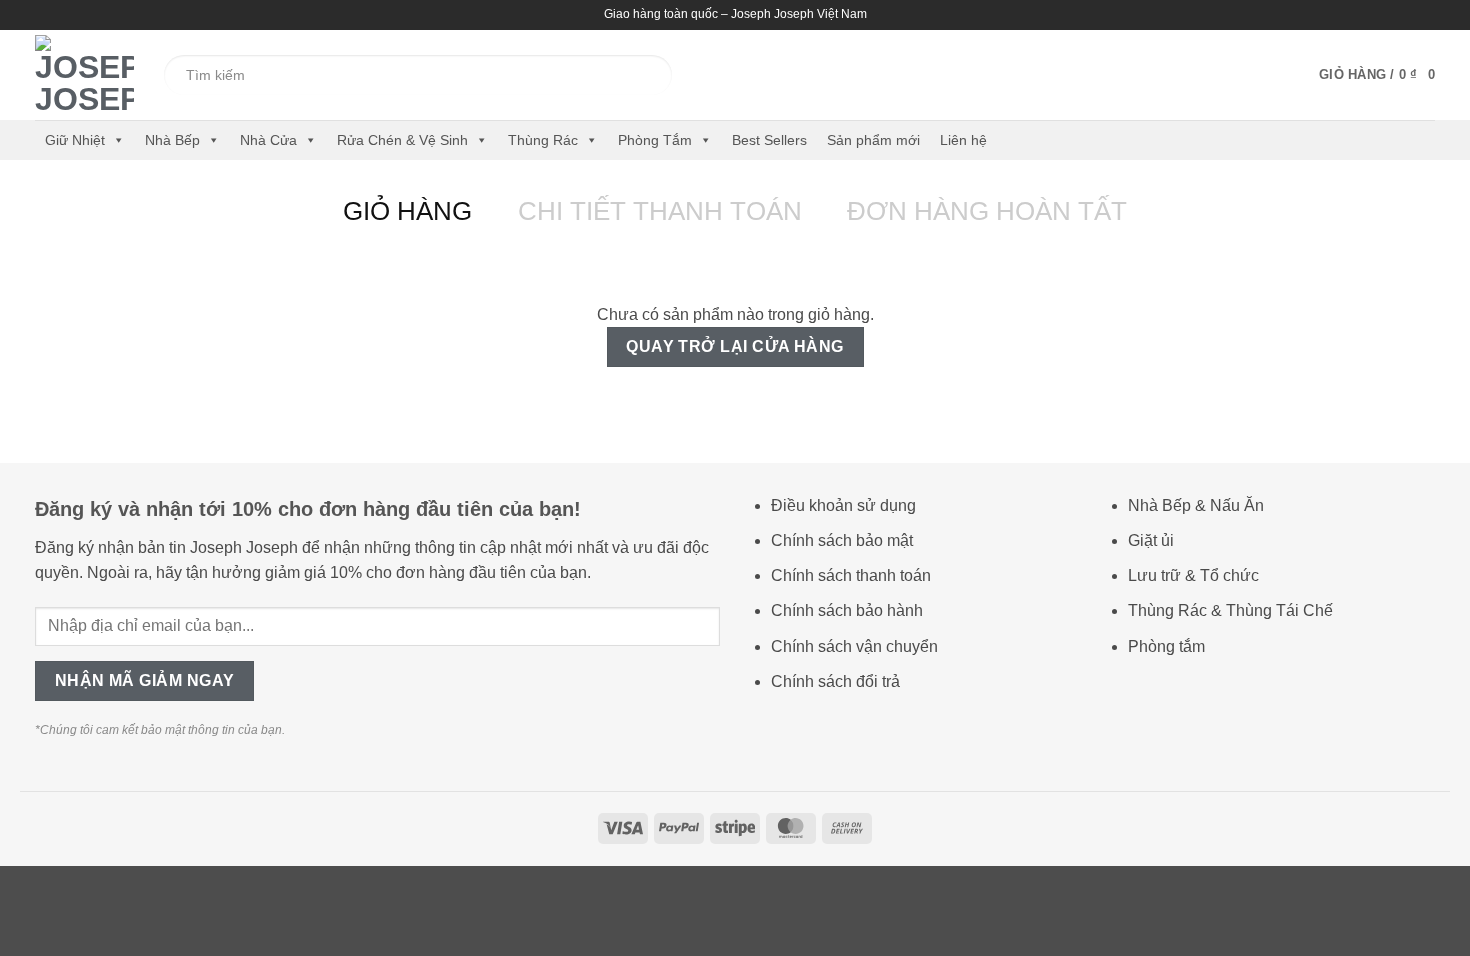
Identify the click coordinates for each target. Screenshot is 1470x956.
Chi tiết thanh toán (660, 211)
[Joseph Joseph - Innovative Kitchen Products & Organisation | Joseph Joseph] (84, 75)
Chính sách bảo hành (847, 610)
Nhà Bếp (172, 140)
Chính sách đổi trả (835, 681)
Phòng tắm (1166, 646)
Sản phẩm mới (873, 140)
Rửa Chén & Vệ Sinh (402, 140)
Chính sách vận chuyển (854, 646)
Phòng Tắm (655, 140)
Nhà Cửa (268, 140)
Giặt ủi (1151, 540)
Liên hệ (963, 140)
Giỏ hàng (407, 211)
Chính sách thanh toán (851, 575)
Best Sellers (769, 140)
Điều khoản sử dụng (843, 505)
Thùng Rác (543, 140)
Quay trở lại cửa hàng (735, 346)
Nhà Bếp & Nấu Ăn (1196, 505)
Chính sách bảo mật (842, 540)
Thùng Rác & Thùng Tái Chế (1230, 610)
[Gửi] (634, 75)
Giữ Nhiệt (75, 140)
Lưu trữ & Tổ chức (1193, 575)
